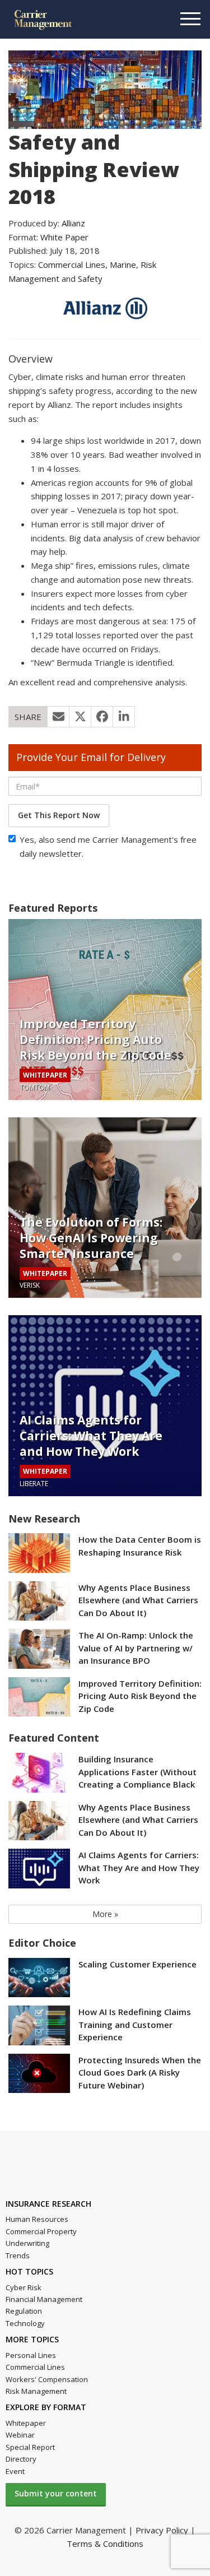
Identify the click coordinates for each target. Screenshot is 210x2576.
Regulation (24, 2311)
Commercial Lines (72, 264)
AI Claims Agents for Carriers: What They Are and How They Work (91, 1436)
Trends (18, 2255)
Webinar (20, 2435)
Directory (21, 2459)
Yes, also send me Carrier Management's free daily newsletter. (108, 846)
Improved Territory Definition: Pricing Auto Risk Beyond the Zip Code (95, 1039)
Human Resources (37, 2219)
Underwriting (27, 2243)
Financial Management (44, 2299)
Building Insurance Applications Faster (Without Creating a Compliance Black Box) (137, 1773)
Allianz (73, 223)
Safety (90, 279)
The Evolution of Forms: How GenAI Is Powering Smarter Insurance (91, 1238)
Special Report (30, 2447)
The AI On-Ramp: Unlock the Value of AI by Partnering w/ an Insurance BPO (136, 1648)
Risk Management (36, 2391)
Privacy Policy (162, 2530)
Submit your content (56, 2493)
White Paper (64, 237)
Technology (25, 2323)
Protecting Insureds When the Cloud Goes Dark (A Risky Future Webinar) (140, 2073)
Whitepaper (26, 2423)
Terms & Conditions (105, 2543)
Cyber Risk (24, 2287)
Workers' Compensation (47, 2379)
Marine (123, 264)
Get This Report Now (59, 815)
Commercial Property (41, 2231)
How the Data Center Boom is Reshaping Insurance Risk (140, 1546)
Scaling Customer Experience (137, 1964)
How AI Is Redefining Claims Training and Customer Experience (135, 2024)
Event (15, 2471)
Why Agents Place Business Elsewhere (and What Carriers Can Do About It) (138, 1600)
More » (105, 1914)
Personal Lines (31, 2355)
